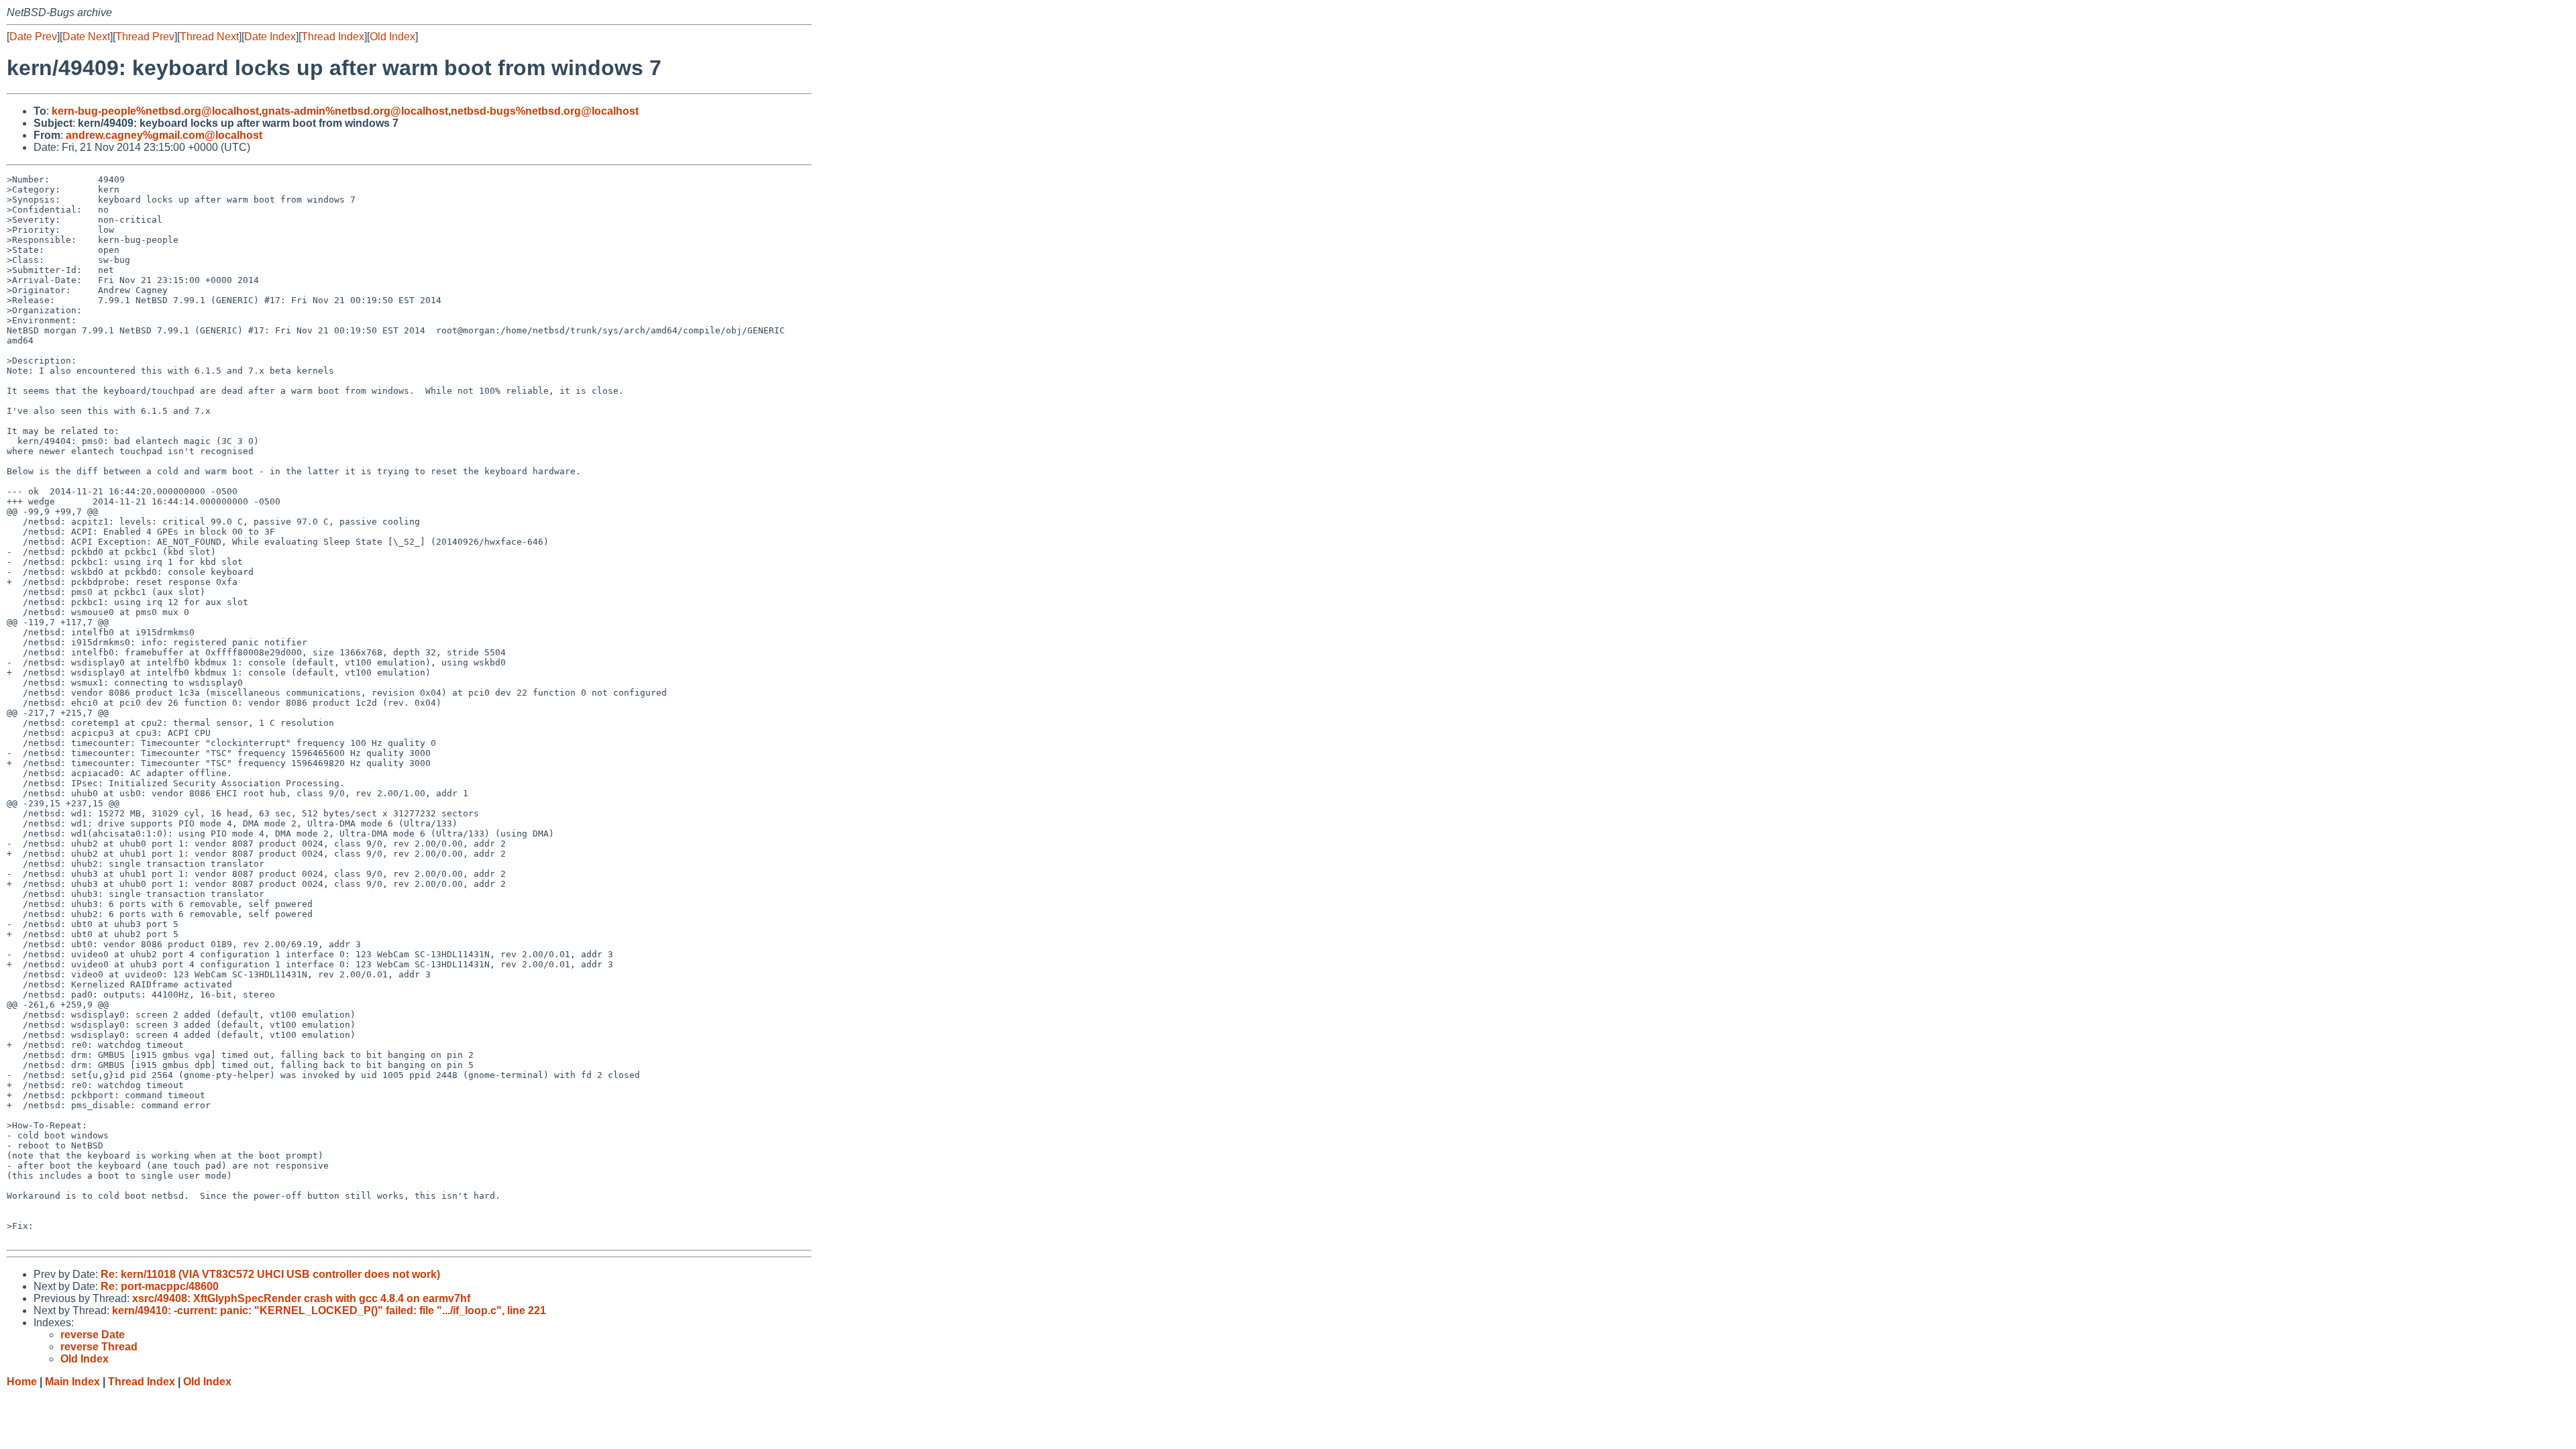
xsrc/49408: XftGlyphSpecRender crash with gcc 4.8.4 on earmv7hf (301, 1298)
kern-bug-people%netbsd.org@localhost (155, 111)
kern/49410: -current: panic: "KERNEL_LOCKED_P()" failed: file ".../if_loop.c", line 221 (329, 1310)
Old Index (392, 37)
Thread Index (333, 37)
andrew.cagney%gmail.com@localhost (164, 135)
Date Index (270, 37)
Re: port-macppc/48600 (160, 1286)
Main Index (72, 1382)
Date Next (86, 37)
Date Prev (33, 37)
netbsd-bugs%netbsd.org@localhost (545, 111)
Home (22, 1382)
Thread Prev (145, 37)
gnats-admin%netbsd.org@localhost (355, 111)
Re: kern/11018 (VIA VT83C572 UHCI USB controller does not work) (270, 1274)
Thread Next (209, 37)
